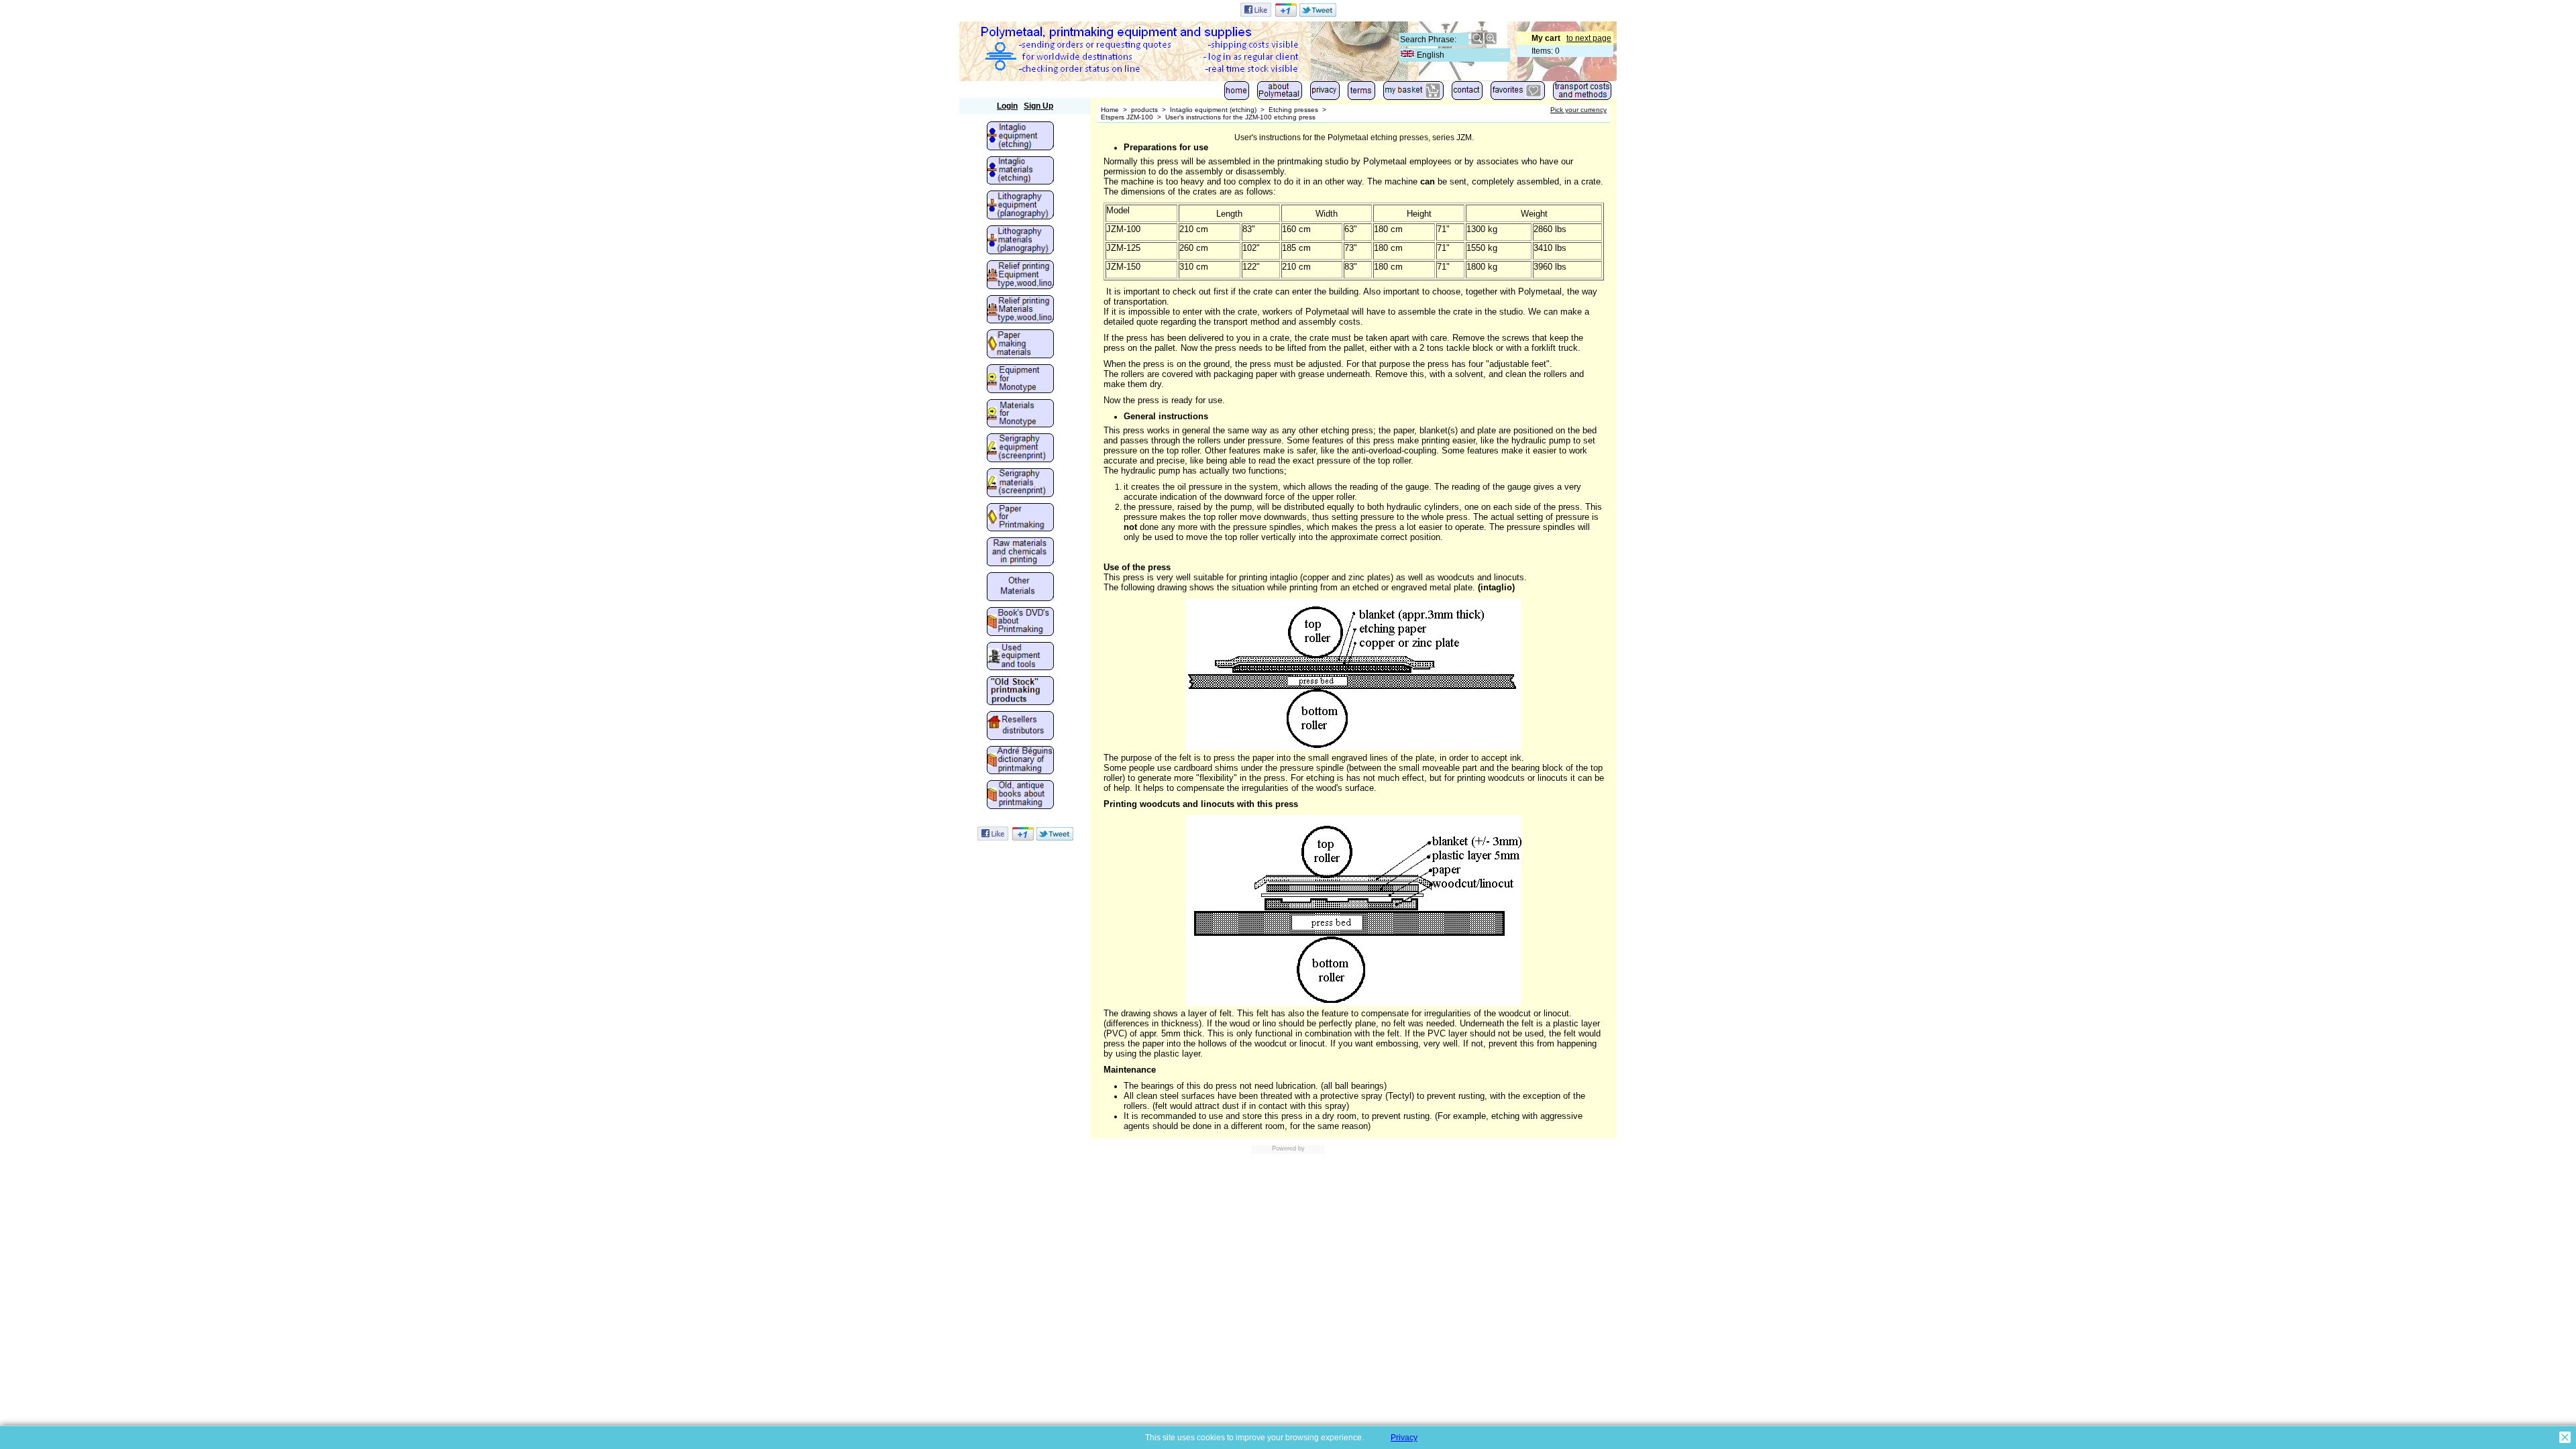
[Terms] (1361, 94)
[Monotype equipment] (1020, 380)
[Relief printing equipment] (1020, 276)
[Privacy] (1325, 94)
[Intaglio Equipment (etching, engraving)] (1020, 137)
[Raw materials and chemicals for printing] (1020, 553)
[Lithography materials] (1020, 241)
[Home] (1237, 94)
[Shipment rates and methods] (1582, 94)
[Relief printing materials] (1020, 311)
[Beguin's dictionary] (1020, 761)
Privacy (1404, 1438)
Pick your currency (1578, 110)
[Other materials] (1020, 588)
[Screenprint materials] (1020, 484)
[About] (1280, 94)
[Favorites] (1518, 94)
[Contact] (1467, 94)
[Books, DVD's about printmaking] (1020, 623)
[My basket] (1413, 94)
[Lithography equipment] (1020, 206)
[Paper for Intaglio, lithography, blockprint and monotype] (1020, 519)
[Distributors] (1020, 727)
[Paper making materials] (1020, 345)
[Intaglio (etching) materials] (1020, 172)
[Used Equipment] (1020, 657)
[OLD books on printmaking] (1020, 796)
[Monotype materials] (1020, 415)
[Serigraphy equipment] (1020, 449)
